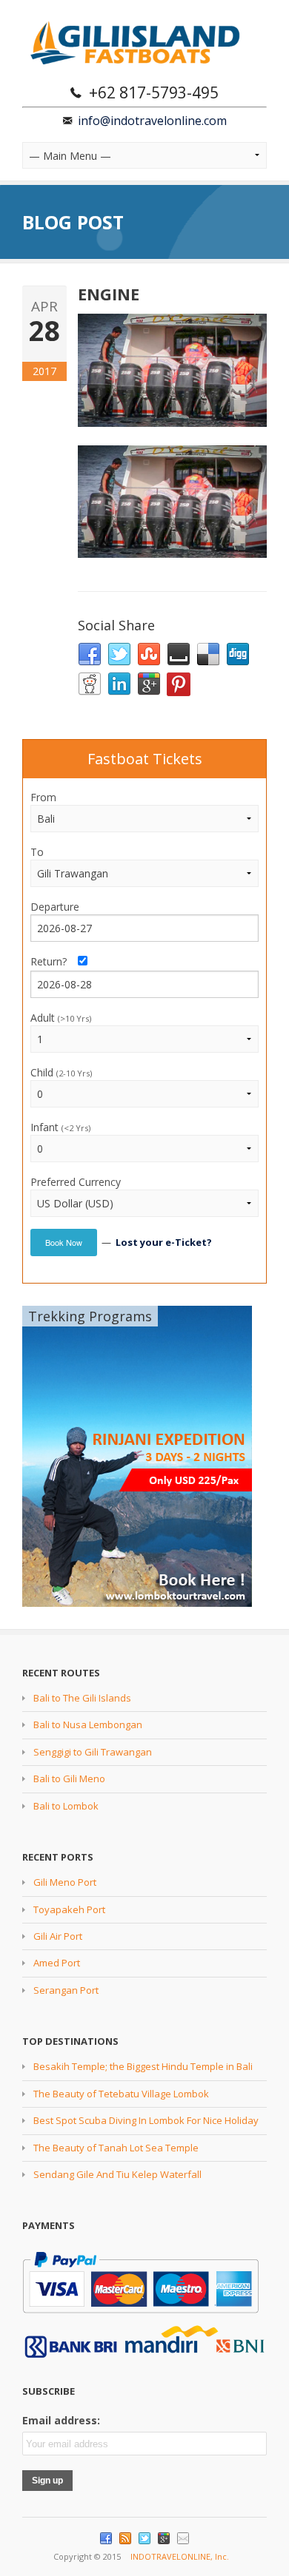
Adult (61, 1018)
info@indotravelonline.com (152, 121)
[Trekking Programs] (137, 1455)
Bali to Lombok (66, 1806)
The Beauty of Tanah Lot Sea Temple (116, 2148)
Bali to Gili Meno (69, 1778)
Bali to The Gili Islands (82, 1698)
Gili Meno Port (65, 1882)
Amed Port (57, 1963)
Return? (53, 961)
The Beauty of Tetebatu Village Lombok (121, 2094)
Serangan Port (66, 1990)
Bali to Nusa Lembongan (88, 1724)
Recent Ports (58, 1857)
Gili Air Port (58, 1936)
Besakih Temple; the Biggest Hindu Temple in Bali (143, 2066)
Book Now (64, 1242)
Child (61, 1072)
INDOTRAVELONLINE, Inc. (180, 2556)
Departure (55, 907)
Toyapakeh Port (69, 1909)
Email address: (61, 2420)
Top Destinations (70, 2041)
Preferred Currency (76, 1182)
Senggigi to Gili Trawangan (93, 1752)
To (37, 852)
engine (109, 294)
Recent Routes (61, 1673)
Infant (60, 1127)
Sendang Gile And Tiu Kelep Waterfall (117, 2174)
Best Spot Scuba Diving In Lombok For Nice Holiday (146, 2120)
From (43, 797)
